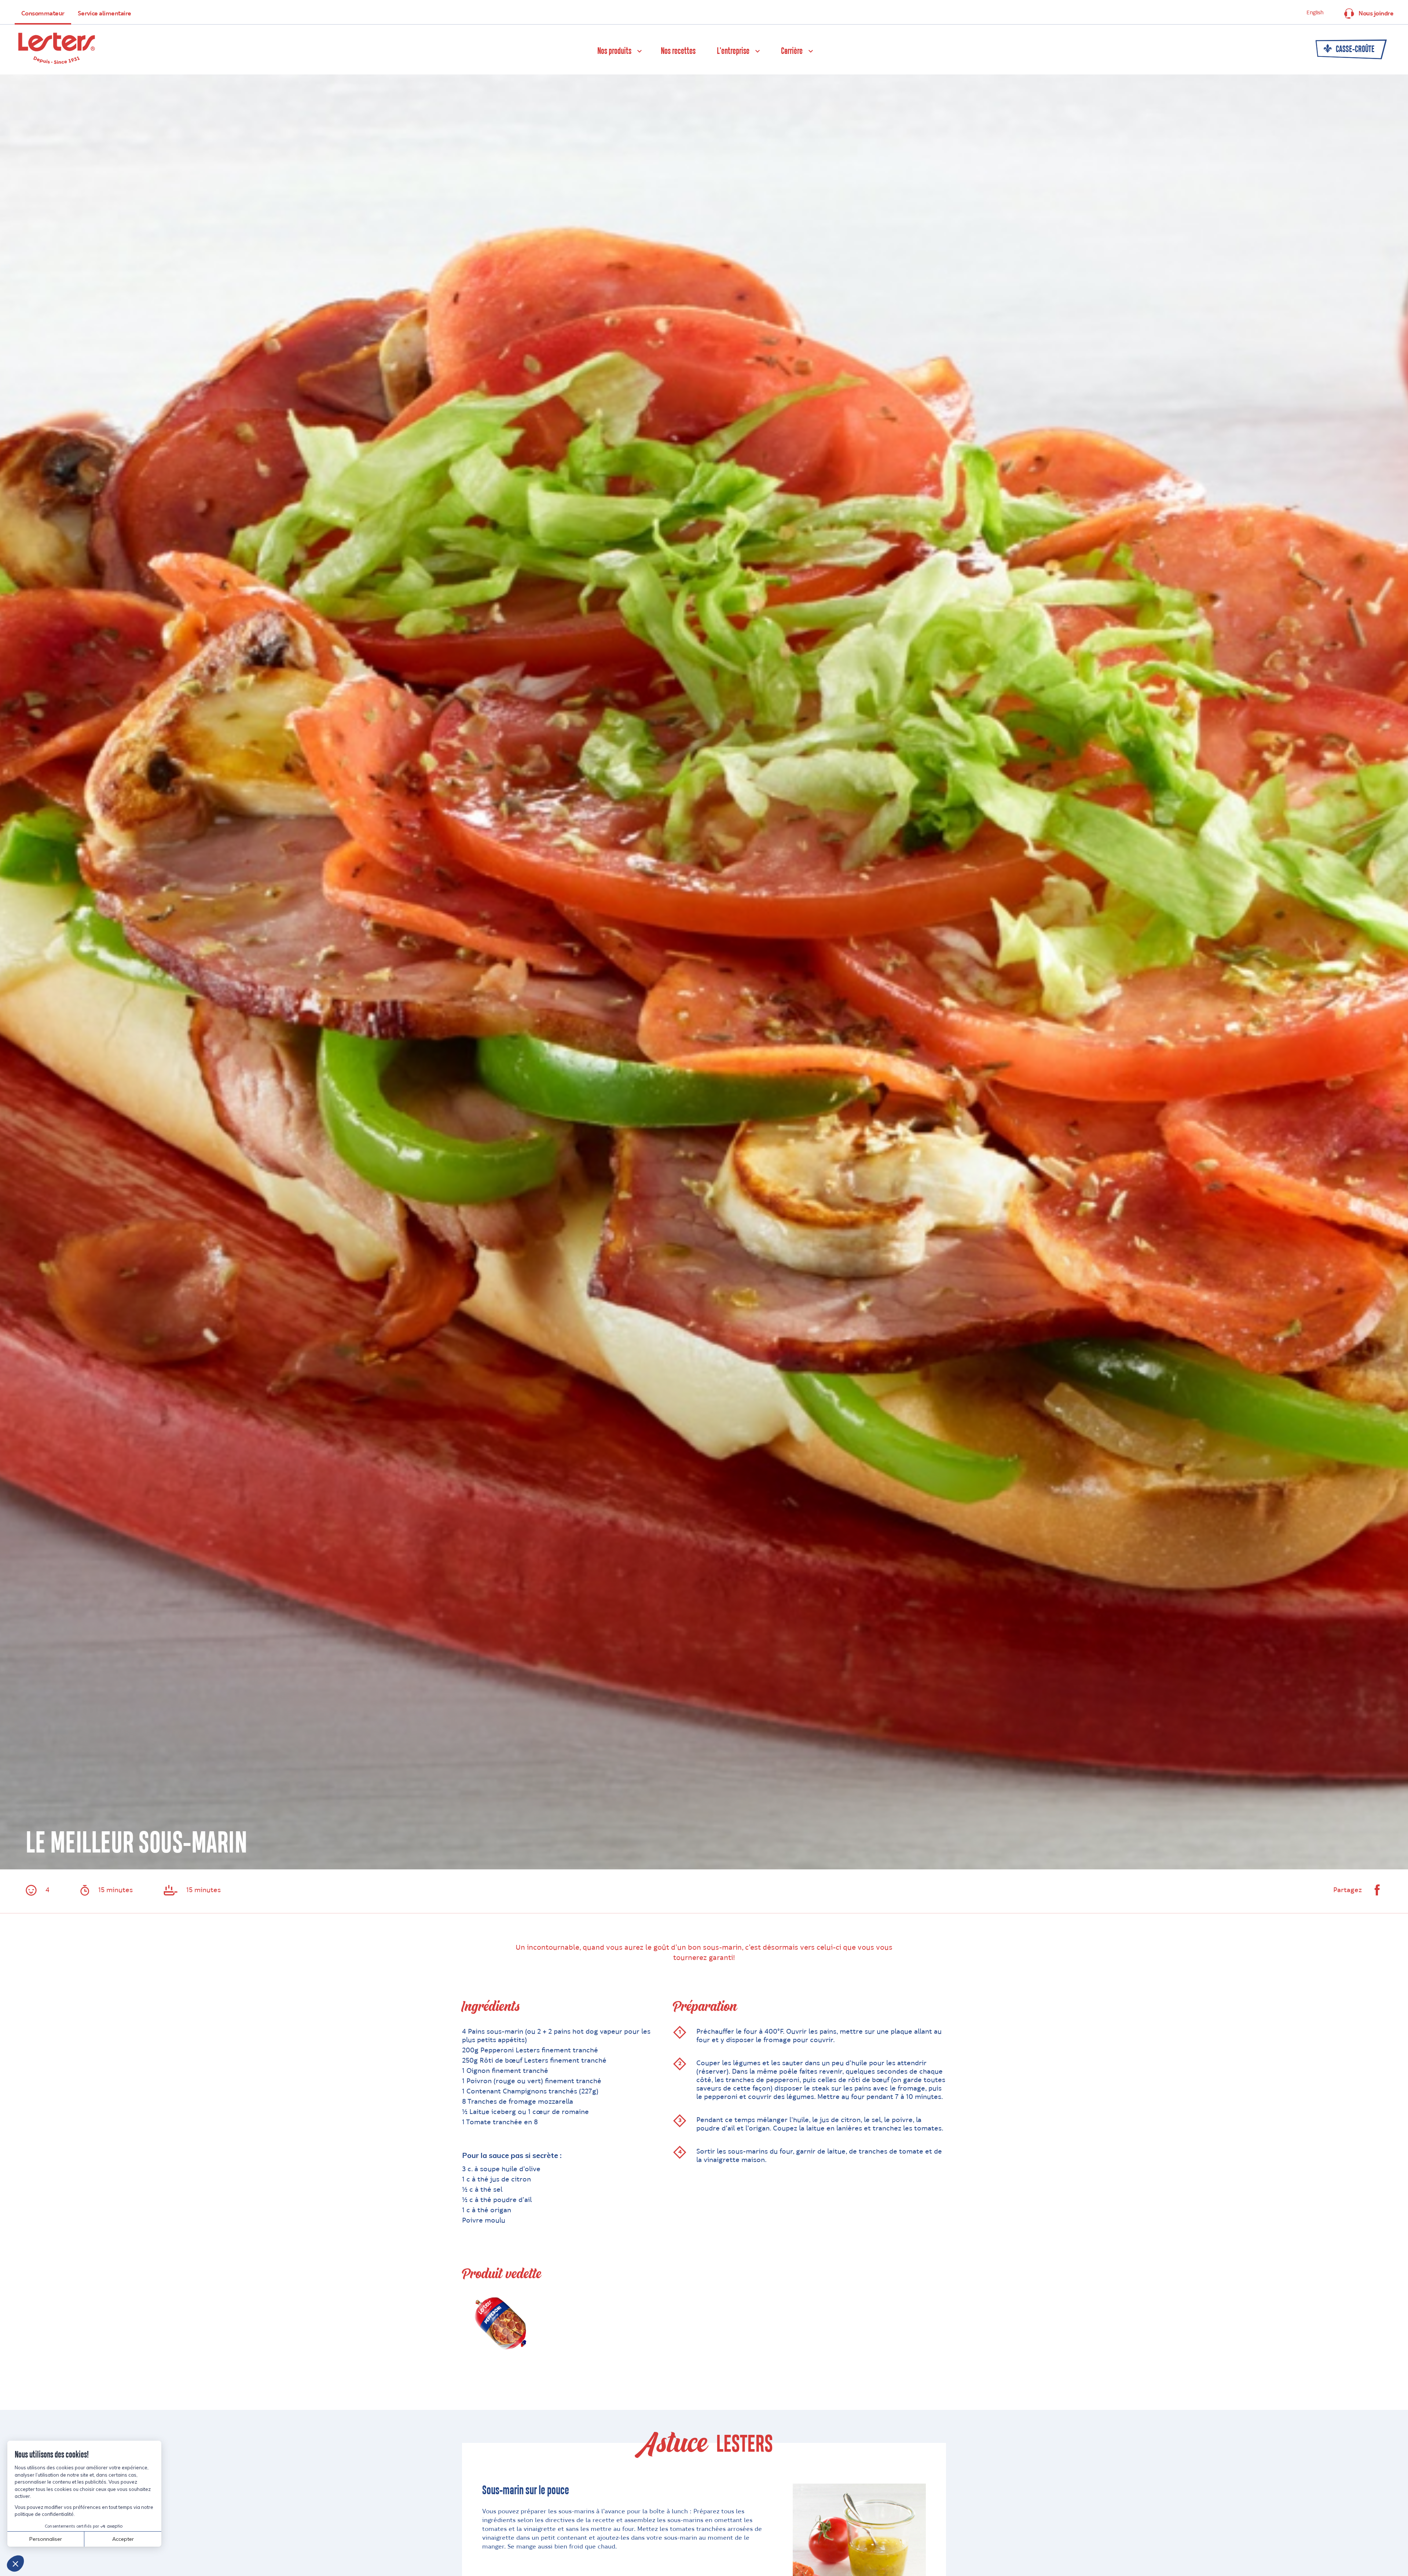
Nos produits (614, 51)
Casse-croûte (1354, 50)
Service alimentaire (104, 14)
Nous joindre (1376, 14)
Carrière (792, 51)
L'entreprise (733, 51)
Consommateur (43, 14)
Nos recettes (678, 51)
